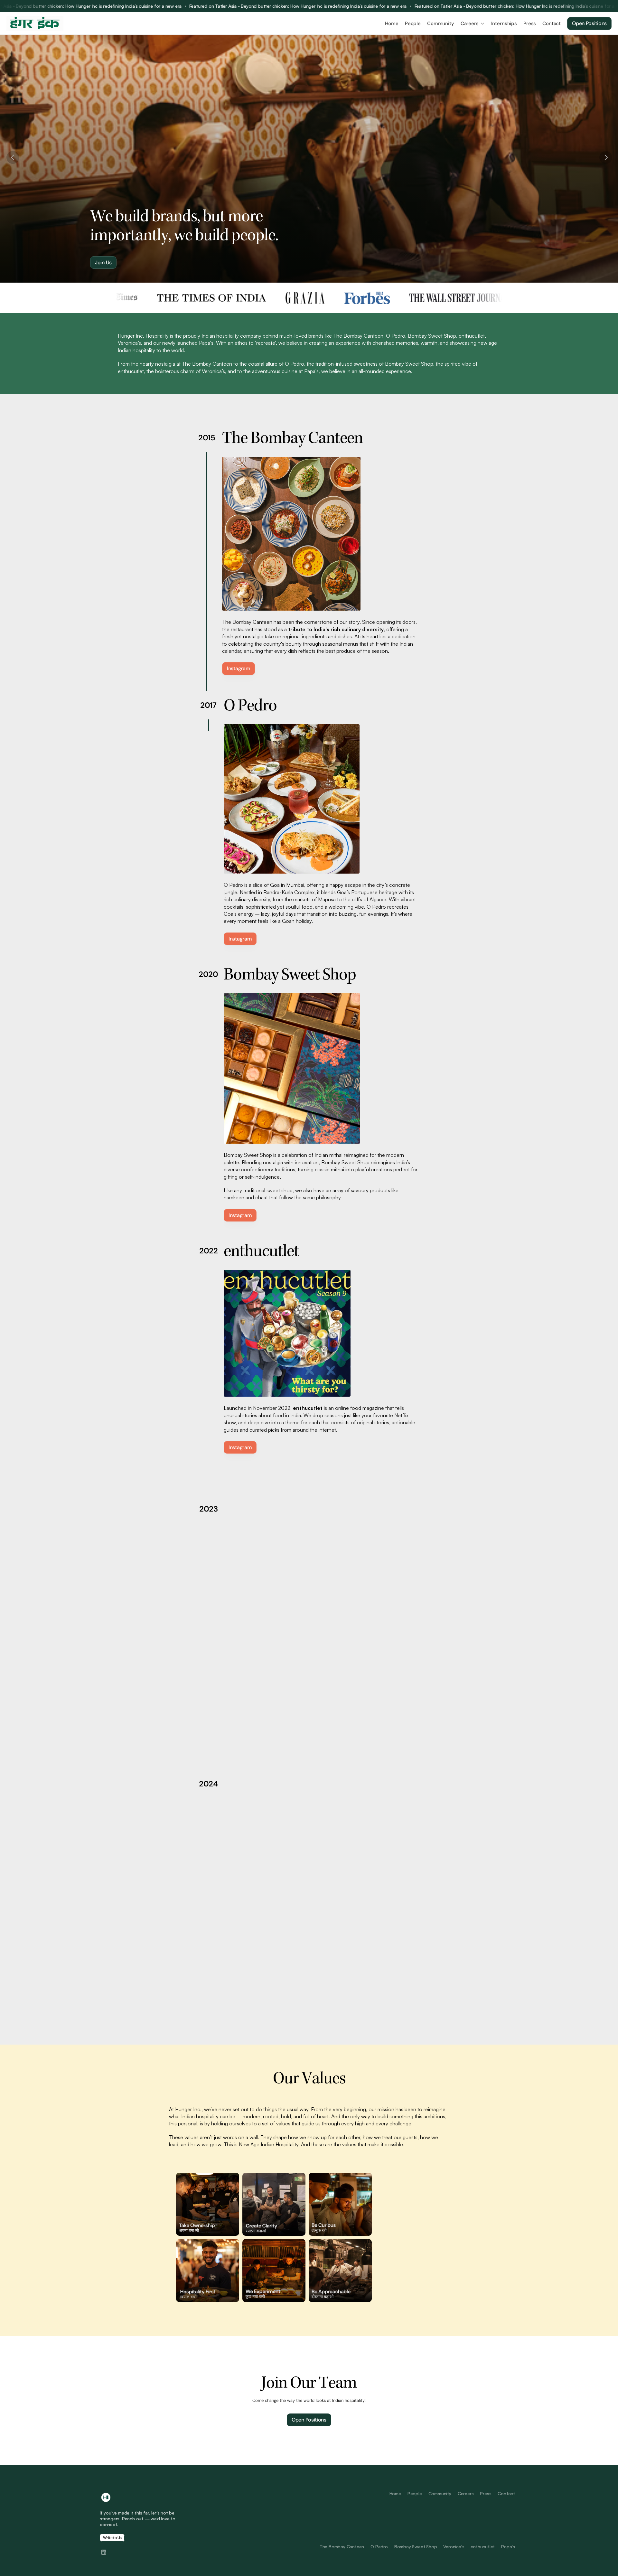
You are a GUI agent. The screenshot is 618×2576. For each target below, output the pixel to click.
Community (440, 2493)
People (415, 2493)
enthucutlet (483, 2547)
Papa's (508, 2547)
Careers (466, 2493)
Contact (506, 2493)
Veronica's (454, 2547)
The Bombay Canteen (342, 2547)
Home (395, 2493)
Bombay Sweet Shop (416, 2547)
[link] (309, 2420)
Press (486, 2493)
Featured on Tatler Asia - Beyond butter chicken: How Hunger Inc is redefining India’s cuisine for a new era (267, 6)
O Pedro (379, 2547)
